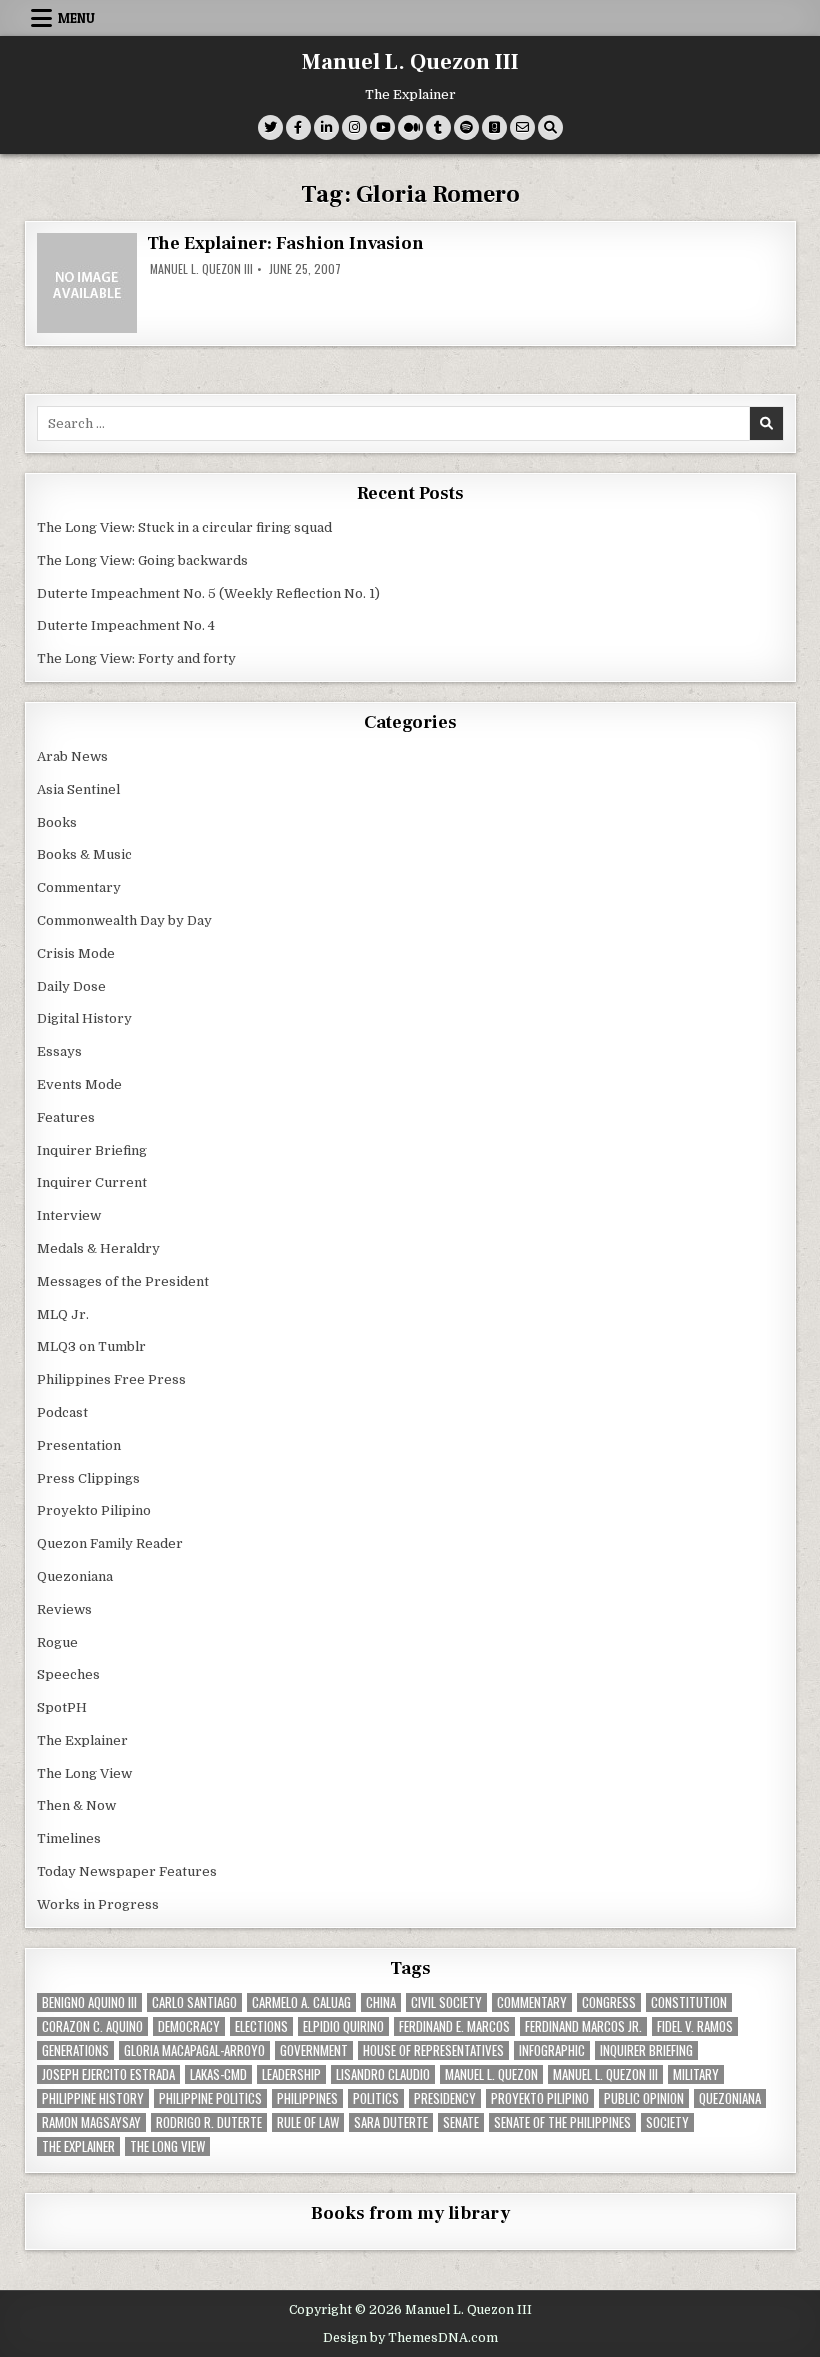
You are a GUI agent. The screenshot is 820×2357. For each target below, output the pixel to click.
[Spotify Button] (466, 127)
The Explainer (82, 1740)
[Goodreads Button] (494, 127)
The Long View (84, 1773)
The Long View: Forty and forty (136, 658)
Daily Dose (71, 986)
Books (57, 822)
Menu (76, 18)
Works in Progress (98, 1904)
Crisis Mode (76, 953)
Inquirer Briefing (92, 1150)
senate (461, 2122)
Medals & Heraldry (98, 1248)
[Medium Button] (410, 127)
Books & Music (84, 854)
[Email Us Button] (522, 127)
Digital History (84, 1018)
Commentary (79, 887)
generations (75, 2050)
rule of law (308, 2122)
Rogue (57, 1642)
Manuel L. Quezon (491, 2074)
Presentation (79, 1445)
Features (66, 1117)
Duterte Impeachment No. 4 (126, 625)
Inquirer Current (92, 1182)
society (667, 2122)
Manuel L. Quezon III (410, 62)
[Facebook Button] (298, 127)
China (381, 2002)
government (314, 2050)
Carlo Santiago (194, 2002)
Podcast (62, 1412)
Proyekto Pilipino (94, 1510)
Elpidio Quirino (343, 2026)
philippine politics (210, 2098)
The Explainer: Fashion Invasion (285, 243)
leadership (291, 2074)
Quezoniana (75, 1576)
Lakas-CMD (218, 2074)
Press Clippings (88, 1478)
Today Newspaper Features (127, 1871)
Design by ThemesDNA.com (410, 2338)
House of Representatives (433, 2050)
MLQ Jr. (63, 1314)
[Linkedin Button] (326, 127)
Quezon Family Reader (110, 1543)
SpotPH (62, 1707)
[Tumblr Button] (438, 127)
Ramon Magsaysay (91, 2122)
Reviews (64, 1609)
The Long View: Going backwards (144, 560)
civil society (446, 2002)
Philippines (307, 2098)
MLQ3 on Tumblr (91, 1346)
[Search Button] (550, 127)
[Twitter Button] (270, 127)
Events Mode (79, 1084)
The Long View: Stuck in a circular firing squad (184, 527)
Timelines (69, 1838)
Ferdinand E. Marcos (454, 2026)
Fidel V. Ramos (695, 2026)
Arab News (72, 756)
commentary (532, 2002)
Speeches (68, 1674)
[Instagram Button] (354, 127)
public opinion (644, 2098)
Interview (69, 1215)
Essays (59, 1051)
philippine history (93, 2098)
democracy (189, 2026)
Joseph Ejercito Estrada (108, 2074)
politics (376, 2098)
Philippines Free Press (111, 1379)
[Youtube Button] (382, 127)
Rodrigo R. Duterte (209, 2122)
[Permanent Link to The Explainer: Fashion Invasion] (87, 283)
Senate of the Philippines (562, 2122)
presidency (445, 2098)
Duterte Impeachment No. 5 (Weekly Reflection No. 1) (208, 593)
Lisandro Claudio (383, 2074)
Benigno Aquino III (89, 2002)
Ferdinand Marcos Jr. (583, 2026)
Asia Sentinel (78, 789)
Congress (609, 2002)
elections (261, 2026)
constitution (689, 2002)
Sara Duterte (391, 2122)
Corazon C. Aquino (92, 2026)
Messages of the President (123, 1281)
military (696, 2074)
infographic (552, 2050)
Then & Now (76, 1805)
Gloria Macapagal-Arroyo (194, 2050)
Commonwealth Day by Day (124, 920)
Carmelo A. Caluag (301, 2002)
